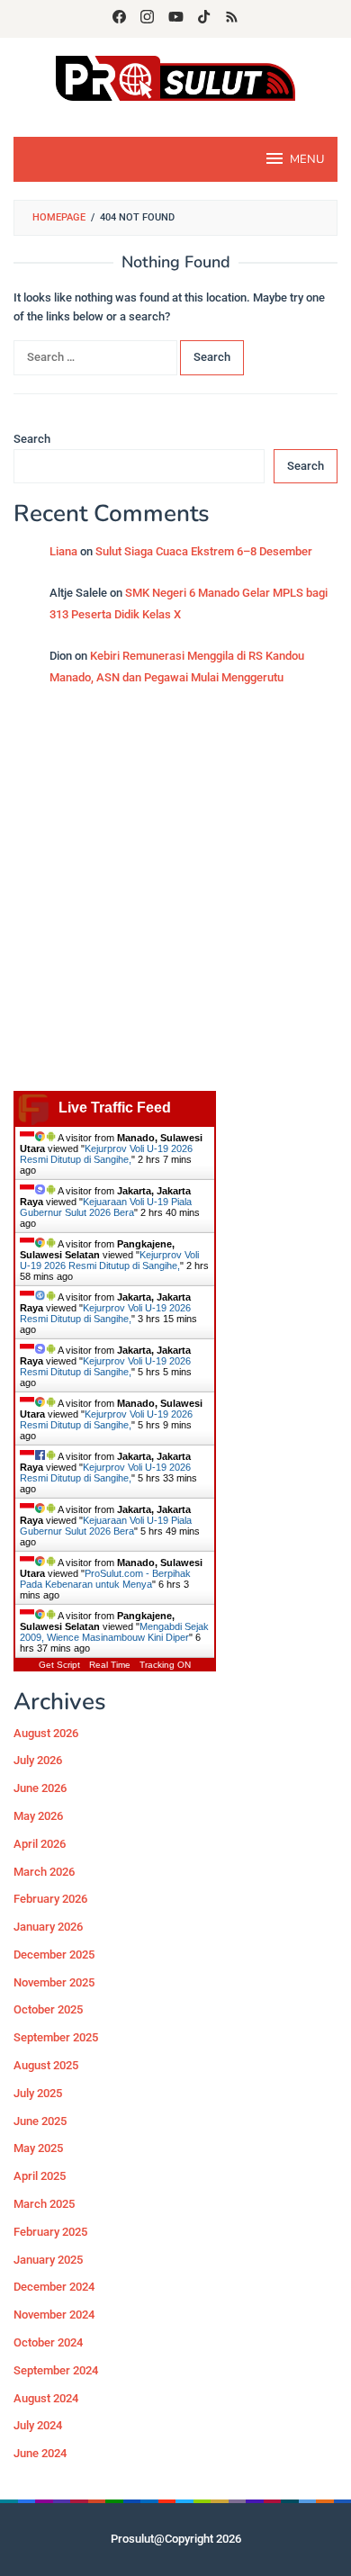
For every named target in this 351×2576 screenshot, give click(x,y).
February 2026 (50, 1899)
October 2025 (48, 2009)
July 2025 (38, 2093)
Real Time (110, 1665)
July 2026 (38, 1760)
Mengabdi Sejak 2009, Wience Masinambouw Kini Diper (114, 1632)
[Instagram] (147, 19)
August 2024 (46, 2398)
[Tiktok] (204, 19)
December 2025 (54, 1955)
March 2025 (44, 2204)
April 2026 (40, 1844)
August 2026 (46, 1733)
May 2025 (38, 2148)
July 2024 (38, 2425)
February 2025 (50, 2232)
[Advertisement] (175, 897)
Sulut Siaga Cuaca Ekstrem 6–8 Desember (204, 551)
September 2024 (56, 2370)
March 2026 (44, 1872)
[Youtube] (176, 19)
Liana (63, 551)
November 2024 (54, 2315)
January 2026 (48, 1927)
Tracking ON (165, 1665)
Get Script (59, 1665)
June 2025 (40, 2121)
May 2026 (38, 1816)
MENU (307, 159)
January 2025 (48, 2260)
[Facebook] (119, 19)
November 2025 (54, 1982)
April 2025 (40, 2176)
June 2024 (40, 2453)
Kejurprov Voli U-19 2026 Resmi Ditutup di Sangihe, (106, 1154)
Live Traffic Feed (115, 1108)
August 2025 (46, 2065)
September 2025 (56, 2037)
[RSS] (232, 19)
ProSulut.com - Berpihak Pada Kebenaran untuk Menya (105, 1579)
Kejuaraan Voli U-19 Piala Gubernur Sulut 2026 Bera (106, 1207)
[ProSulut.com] (175, 77)
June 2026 (40, 1788)
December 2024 (54, 2287)
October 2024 (48, 2342)
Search (32, 439)
